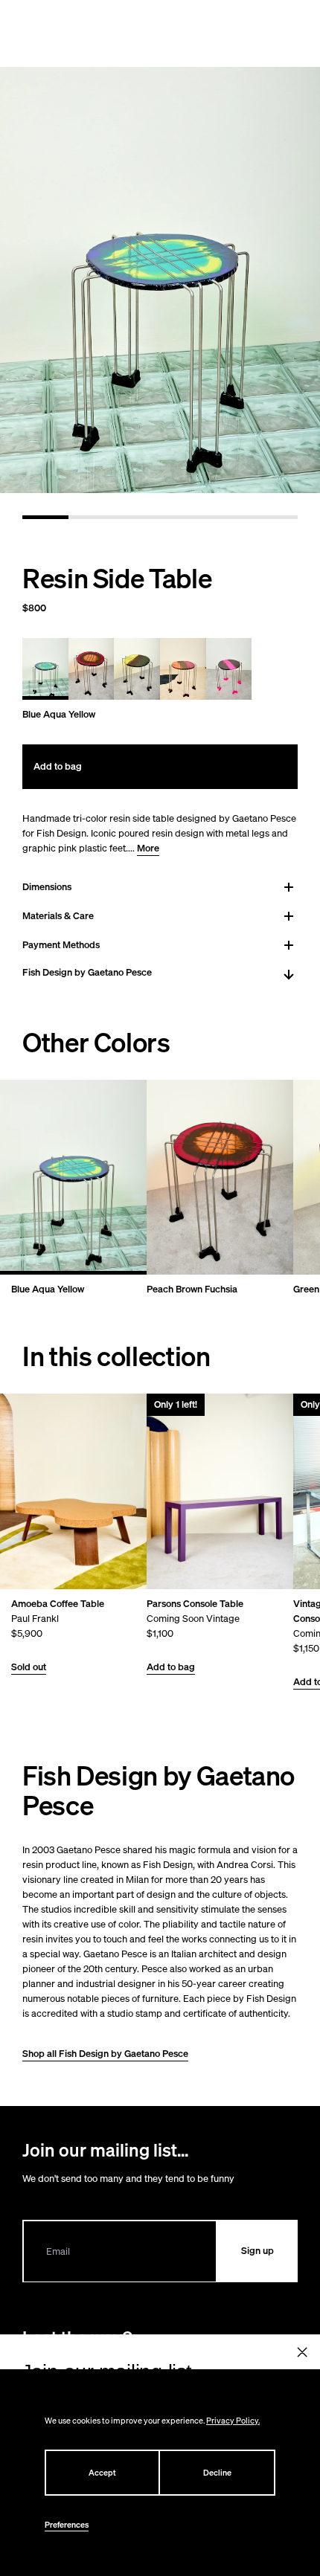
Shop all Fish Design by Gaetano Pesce (105, 2054)
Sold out (29, 1667)
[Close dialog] (303, 2353)
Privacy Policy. (233, 2421)
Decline (217, 2473)
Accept (102, 2473)
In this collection (116, 1356)
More (148, 848)
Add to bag (171, 1667)
